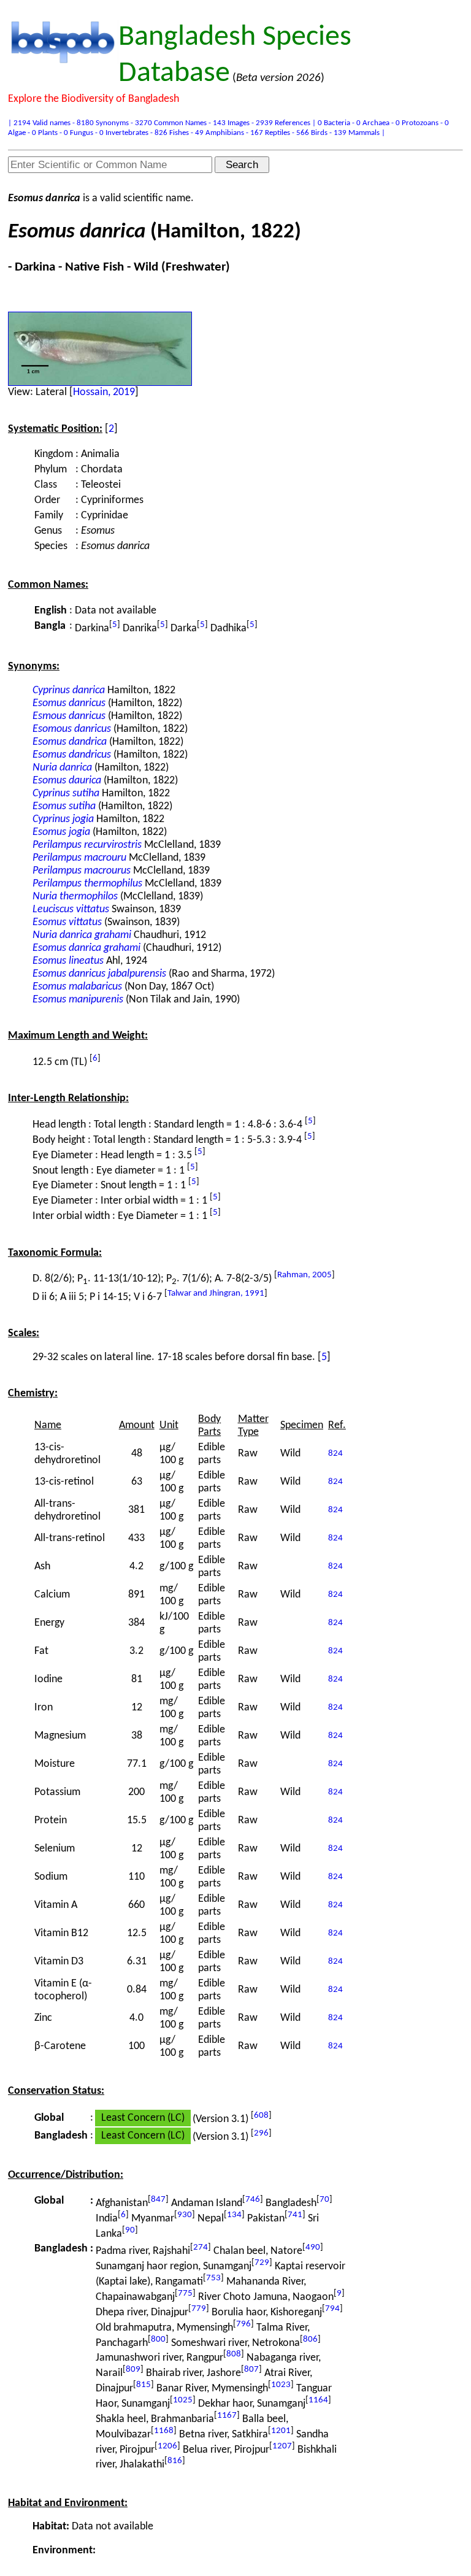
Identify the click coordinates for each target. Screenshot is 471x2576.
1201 (281, 2431)
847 (158, 2200)
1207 (282, 2446)
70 (324, 2200)
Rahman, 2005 (304, 1275)
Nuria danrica (62, 768)
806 (310, 2340)
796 (243, 2324)
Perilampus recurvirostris (87, 845)
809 (133, 2370)
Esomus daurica (67, 781)
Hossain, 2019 (104, 392)
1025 (183, 2400)
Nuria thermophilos (75, 897)
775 (185, 2293)
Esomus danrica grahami (86, 948)
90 (130, 2230)
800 (158, 2340)
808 (234, 2354)
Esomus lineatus (68, 961)
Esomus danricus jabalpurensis (99, 974)
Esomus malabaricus (77, 987)
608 (261, 2116)
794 (332, 2309)
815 (144, 2385)
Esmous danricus (69, 716)
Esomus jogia (61, 832)
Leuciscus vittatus (71, 909)
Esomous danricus (72, 729)
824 (335, 1454)
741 (295, 2215)
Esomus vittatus (67, 922)
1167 (227, 2416)
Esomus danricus (69, 703)
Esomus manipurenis (78, 1000)
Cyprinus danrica (69, 690)
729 (262, 2263)
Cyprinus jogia (63, 819)
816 (175, 2461)
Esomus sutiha (64, 806)
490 (313, 2247)
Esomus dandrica (70, 742)
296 (261, 2133)
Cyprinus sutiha (66, 794)
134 (234, 2215)
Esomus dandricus (72, 755)
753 (213, 2278)
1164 (318, 2400)
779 (199, 2309)
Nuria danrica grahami (82, 935)
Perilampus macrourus (82, 871)
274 (201, 2247)
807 (251, 2370)
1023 (281, 2385)
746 (253, 2200)
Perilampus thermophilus (87, 884)
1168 (164, 2431)
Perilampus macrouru (79, 858)
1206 (167, 2446)
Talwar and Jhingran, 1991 (216, 1294)
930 (185, 2215)
